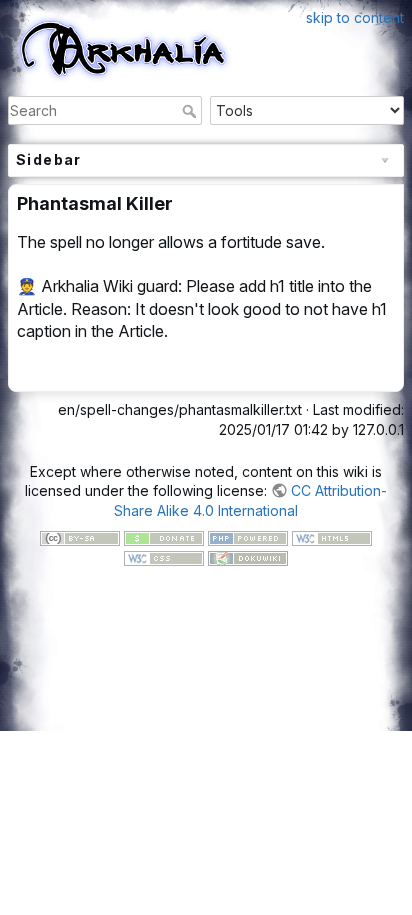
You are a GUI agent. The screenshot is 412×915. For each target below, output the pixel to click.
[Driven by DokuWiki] (248, 556)
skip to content (355, 17)
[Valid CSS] (164, 556)
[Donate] (164, 536)
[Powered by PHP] (248, 536)
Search (191, 111)
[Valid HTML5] (332, 536)
